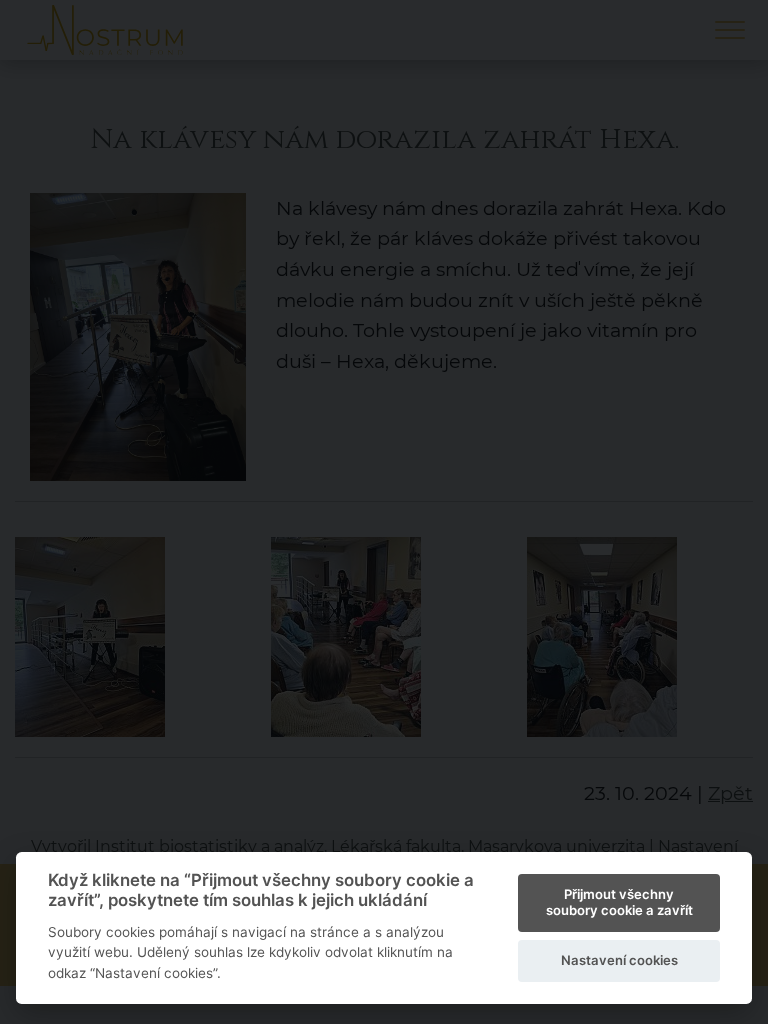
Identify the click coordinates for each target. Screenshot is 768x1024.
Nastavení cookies (619, 960)
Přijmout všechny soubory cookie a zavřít (619, 902)
